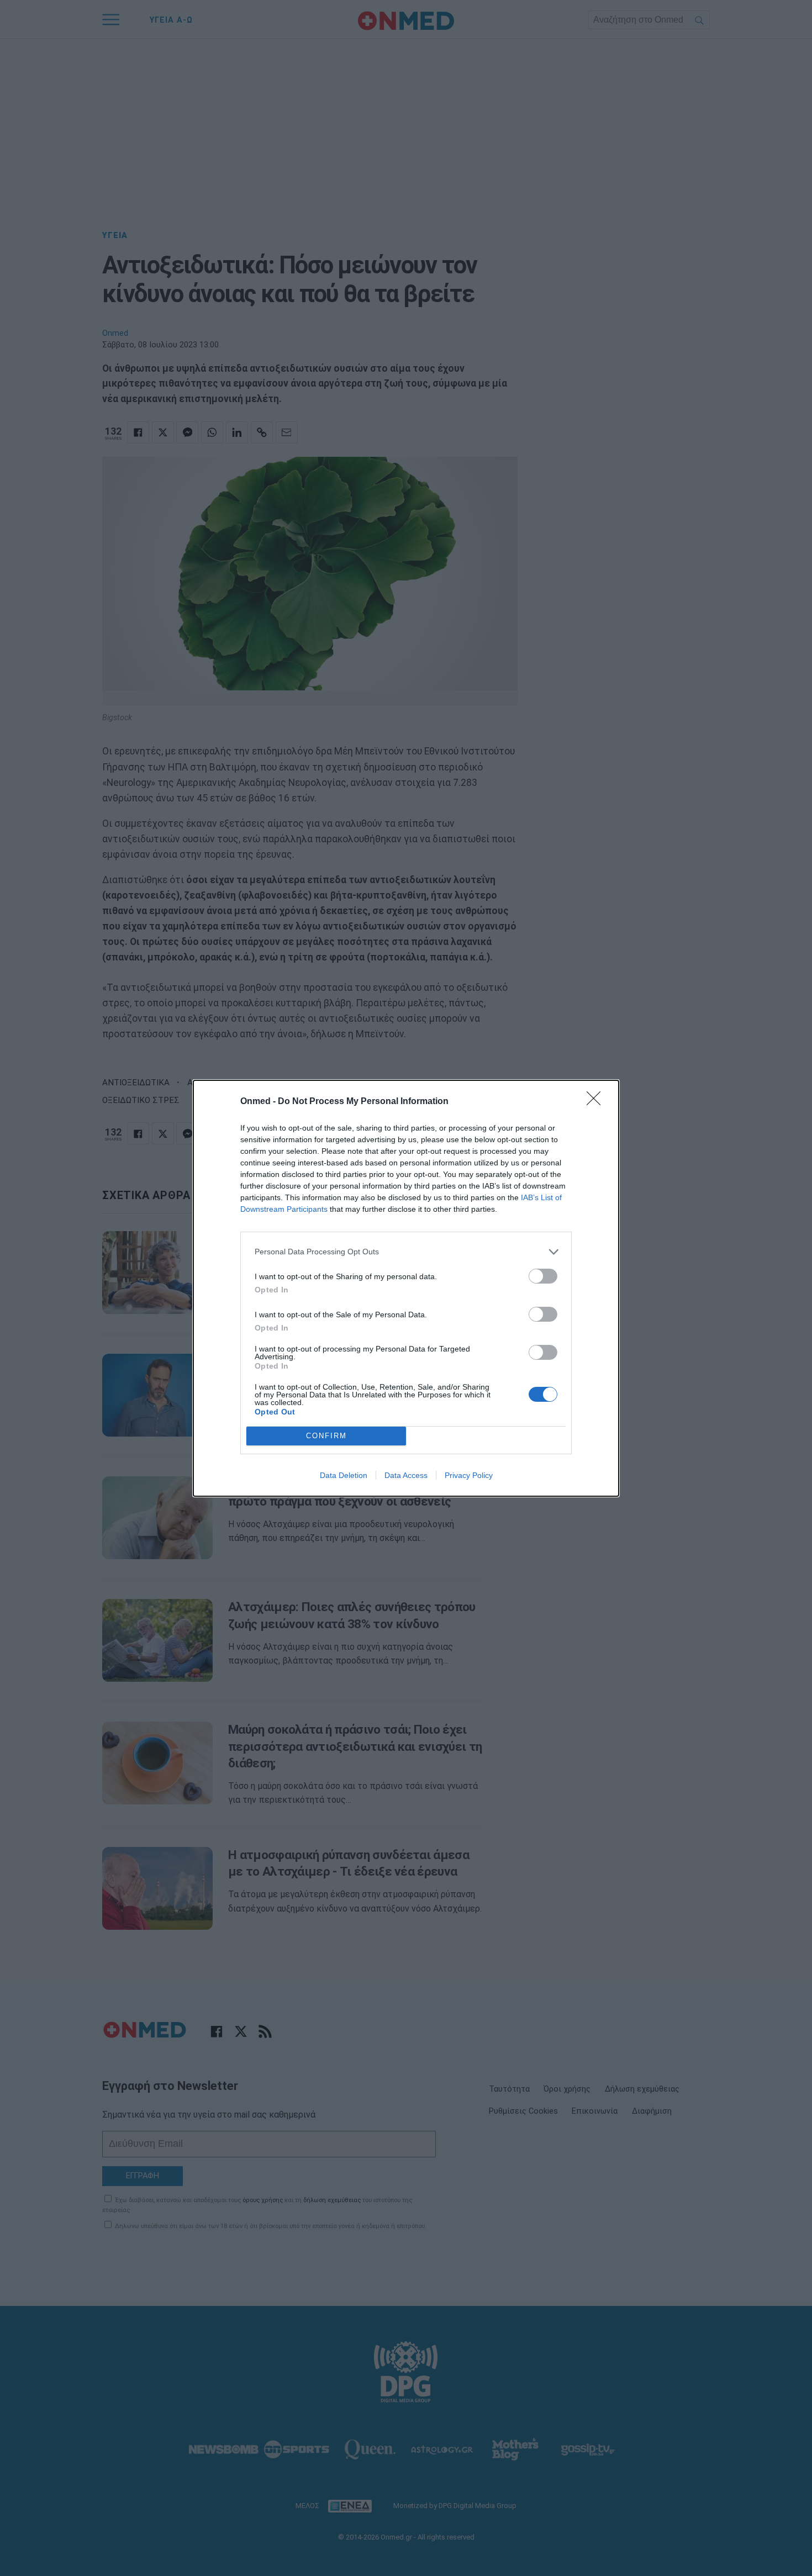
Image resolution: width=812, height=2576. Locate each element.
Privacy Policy (469, 1475)
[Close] (597, 1102)
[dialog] (406, 1288)
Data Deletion (344, 1475)
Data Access (406, 1475)
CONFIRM (326, 1436)
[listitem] (406, 1252)
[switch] (543, 1276)
